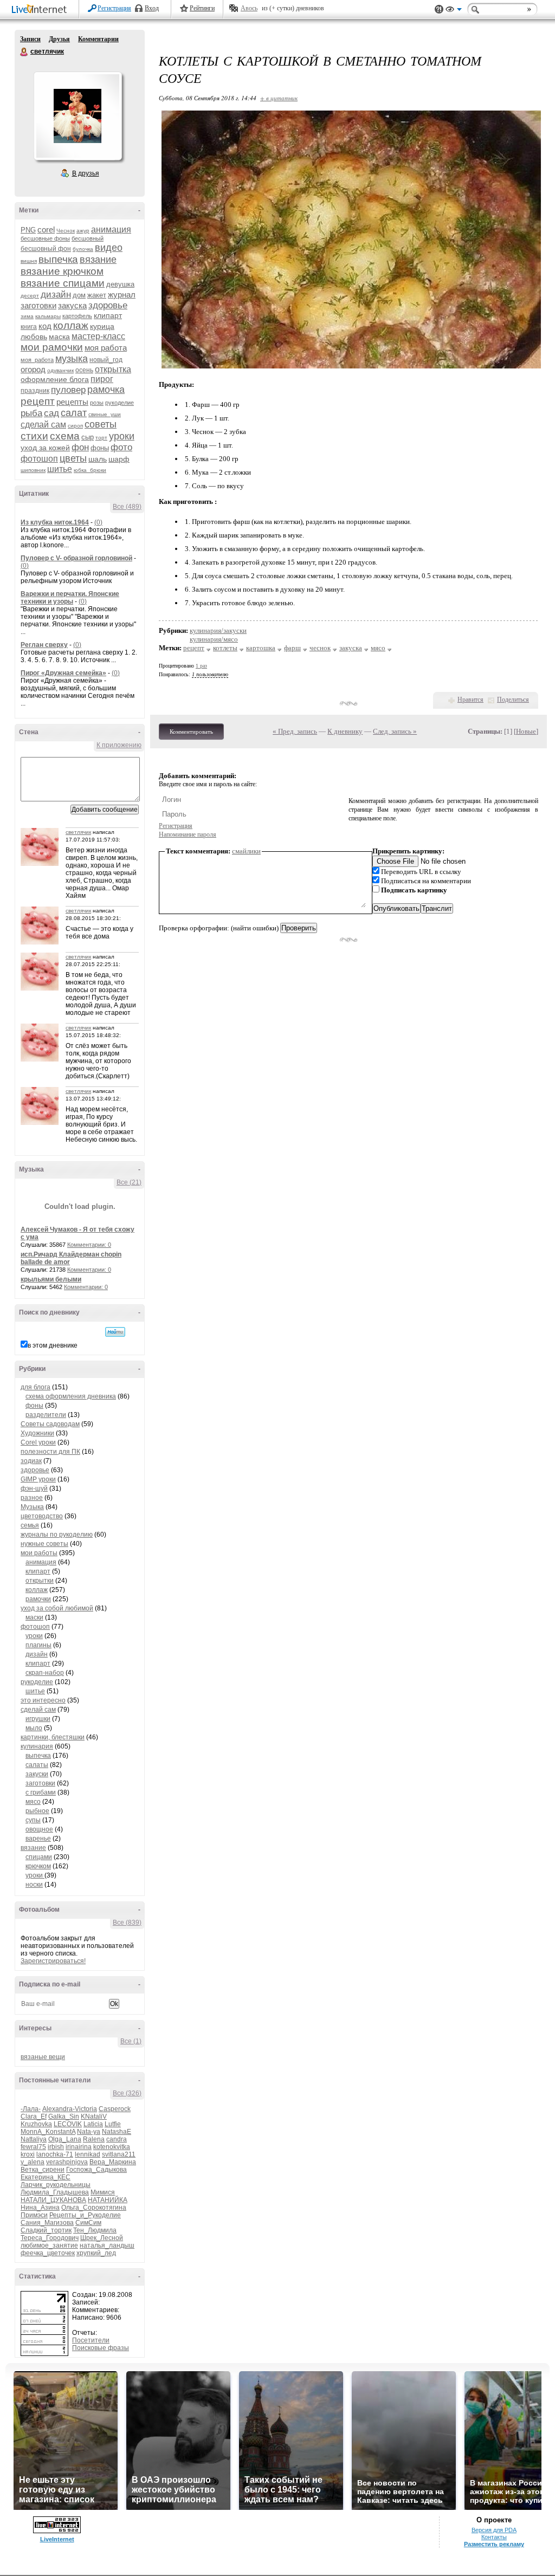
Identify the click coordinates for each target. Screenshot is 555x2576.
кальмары (48, 316)
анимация (111, 229)
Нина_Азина (40, 2208)
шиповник (33, 470)
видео (109, 248)
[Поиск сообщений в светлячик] (115, 1332)
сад (51, 413)
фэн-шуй (34, 1488)
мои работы (39, 1553)
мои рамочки (52, 347)
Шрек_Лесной (102, 2238)
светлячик (24, 52)
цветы (73, 458)
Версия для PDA (494, 2530)
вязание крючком (62, 271)
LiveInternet (41, 10)
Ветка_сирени (43, 2170)
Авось (249, 8)
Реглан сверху (44, 645)
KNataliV (94, 2117)
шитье (60, 469)
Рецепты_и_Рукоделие (85, 2215)
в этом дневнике (53, 1345)
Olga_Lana (65, 2139)
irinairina (79, 2147)
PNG (28, 230)
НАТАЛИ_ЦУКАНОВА (53, 2200)
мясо (33, 1802)
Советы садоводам (50, 1424)
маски (34, 1617)
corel (46, 229)
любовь (34, 336)
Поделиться (513, 700)
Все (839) (127, 1923)
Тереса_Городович (50, 2238)
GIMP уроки (38, 1479)
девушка (120, 284)
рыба (31, 413)
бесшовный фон (46, 249)
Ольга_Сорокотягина (94, 2208)
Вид (454, 11)
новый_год (106, 360)
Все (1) (131, 2041)
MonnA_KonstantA (48, 2132)
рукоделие (120, 403)
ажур (83, 231)
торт (101, 438)
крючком (38, 1866)
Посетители (91, 2340)
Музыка (32, 1507)
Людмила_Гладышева (55, 2192)
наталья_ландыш (107, 2245)
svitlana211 (119, 2154)
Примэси (34, 2215)
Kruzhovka (36, 2124)
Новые (526, 731)
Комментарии (98, 39)
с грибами (41, 1792)
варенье (38, 1839)
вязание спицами (63, 283)
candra (117, 2139)
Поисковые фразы (101, 2348)
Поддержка (439, 9)
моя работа (106, 348)
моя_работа (37, 360)
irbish (56, 2147)
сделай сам (43, 425)
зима (27, 316)
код (45, 326)
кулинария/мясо (214, 639)
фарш (292, 648)
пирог (102, 379)
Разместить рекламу (494, 2544)
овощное (39, 1829)
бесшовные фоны (45, 238)
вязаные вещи (43, 2057)
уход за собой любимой (57, 1608)
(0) (98, 522)
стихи (34, 436)
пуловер (68, 390)
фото (121, 447)
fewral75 (33, 2147)
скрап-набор (45, 1673)
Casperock (115, 2109)
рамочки (38, 1599)
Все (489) (127, 507)
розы (97, 403)
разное (32, 1498)
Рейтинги (202, 8)
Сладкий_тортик (46, 2230)
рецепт (38, 401)
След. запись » (395, 731)
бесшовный (88, 238)
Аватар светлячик (78, 116)
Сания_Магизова (47, 2223)
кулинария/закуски (218, 630)
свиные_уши (105, 414)
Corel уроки (38, 1442)
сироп (75, 426)
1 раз (201, 666)
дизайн (56, 295)
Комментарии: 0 (89, 1245)
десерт (30, 296)
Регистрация (114, 8)
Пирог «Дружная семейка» (63, 673)
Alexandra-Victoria (70, 2109)
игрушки (38, 1719)
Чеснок (66, 231)
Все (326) (127, 2093)
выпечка (58, 259)
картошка (261, 648)
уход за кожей (45, 448)
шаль (98, 459)
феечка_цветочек (48, 2253)
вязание (98, 260)
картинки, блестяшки (53, 1737)
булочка (83, 249)
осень (84, 370)
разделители (46, 1415)
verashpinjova (67, 2162)
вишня (29, 261)
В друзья (86, 173)
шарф (119, 459)
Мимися (103, 2192)
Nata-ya (89, 2132)
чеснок (320, 648)
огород (33, 369)
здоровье (108, 305)
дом (79, 295)
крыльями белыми (51, 1279)
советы (101, 424)
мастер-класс (98, 336)
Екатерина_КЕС (46, 2177)
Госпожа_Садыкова (96, 2170)
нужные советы (44, 1544)
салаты (37, 1765)
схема (65, 436)
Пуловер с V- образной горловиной (76, 558)
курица (102, 326)
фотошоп (39, 459)
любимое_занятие (49, 2245)
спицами (39, 1857)
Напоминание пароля (188, 834)
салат (74, 413)
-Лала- (31, 2109)
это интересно (43, 1700)
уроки (122, 436)
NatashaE (117, 2132)
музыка (72, 359)
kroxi (28, 2154)
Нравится (470, 700)
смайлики (246, 851)
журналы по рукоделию (57, 1535)
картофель (77, 316)
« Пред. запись (295, 731)
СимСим (88, 2223)
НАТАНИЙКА (108, 2200)
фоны (100, 448)
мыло (34, 1728)
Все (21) (129, 1182)
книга (29, 327)
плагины (38, 1645)
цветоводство (42, 1516)
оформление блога (55, 379)
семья (30, 1525)
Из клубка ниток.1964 (55, 522)
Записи (30, 39)
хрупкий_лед (96, 2253)
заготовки (38, 305)
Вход (152, 8)
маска (59, 336)
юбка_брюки (90, 470)
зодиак (31, 1461)
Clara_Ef (34, 2117)
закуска (72, 305)
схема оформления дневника (71, 1396)
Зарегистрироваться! (53, 1961)
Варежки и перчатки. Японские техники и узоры (70, 598)
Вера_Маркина (113, 2162)
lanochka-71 (55, 2154)
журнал (122, 295)
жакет (97, 295)
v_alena (33, 2162)
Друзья (59, 39)
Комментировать (191, 732)
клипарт (108, 315)
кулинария (37, 1746)
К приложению (119, 745)
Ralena (94, 2139)
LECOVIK (68, 2124)
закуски (37, 1774)
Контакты (494, 2537)
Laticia (93, 2124)
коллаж (71, 325)
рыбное (37, 1811)
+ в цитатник (279, 98)
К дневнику (345, 731)
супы (33, 1820)
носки (34, 1885)
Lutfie (113, 2124)
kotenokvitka (112, 2147)
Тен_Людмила (95, 2230)
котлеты (225, 648)
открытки (40, 1581)
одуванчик (60, 370)
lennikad (88, 2154)
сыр (88, 437)
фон (80, 447)
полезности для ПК (50, 1452)
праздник (35, 391)
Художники (37, 1433)
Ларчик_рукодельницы (56, 2185)
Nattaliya (34, 2139)
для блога (36, 1387)
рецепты (72, 402)
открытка (113, 369)
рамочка (106, 390)
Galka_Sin (64, 2117)
